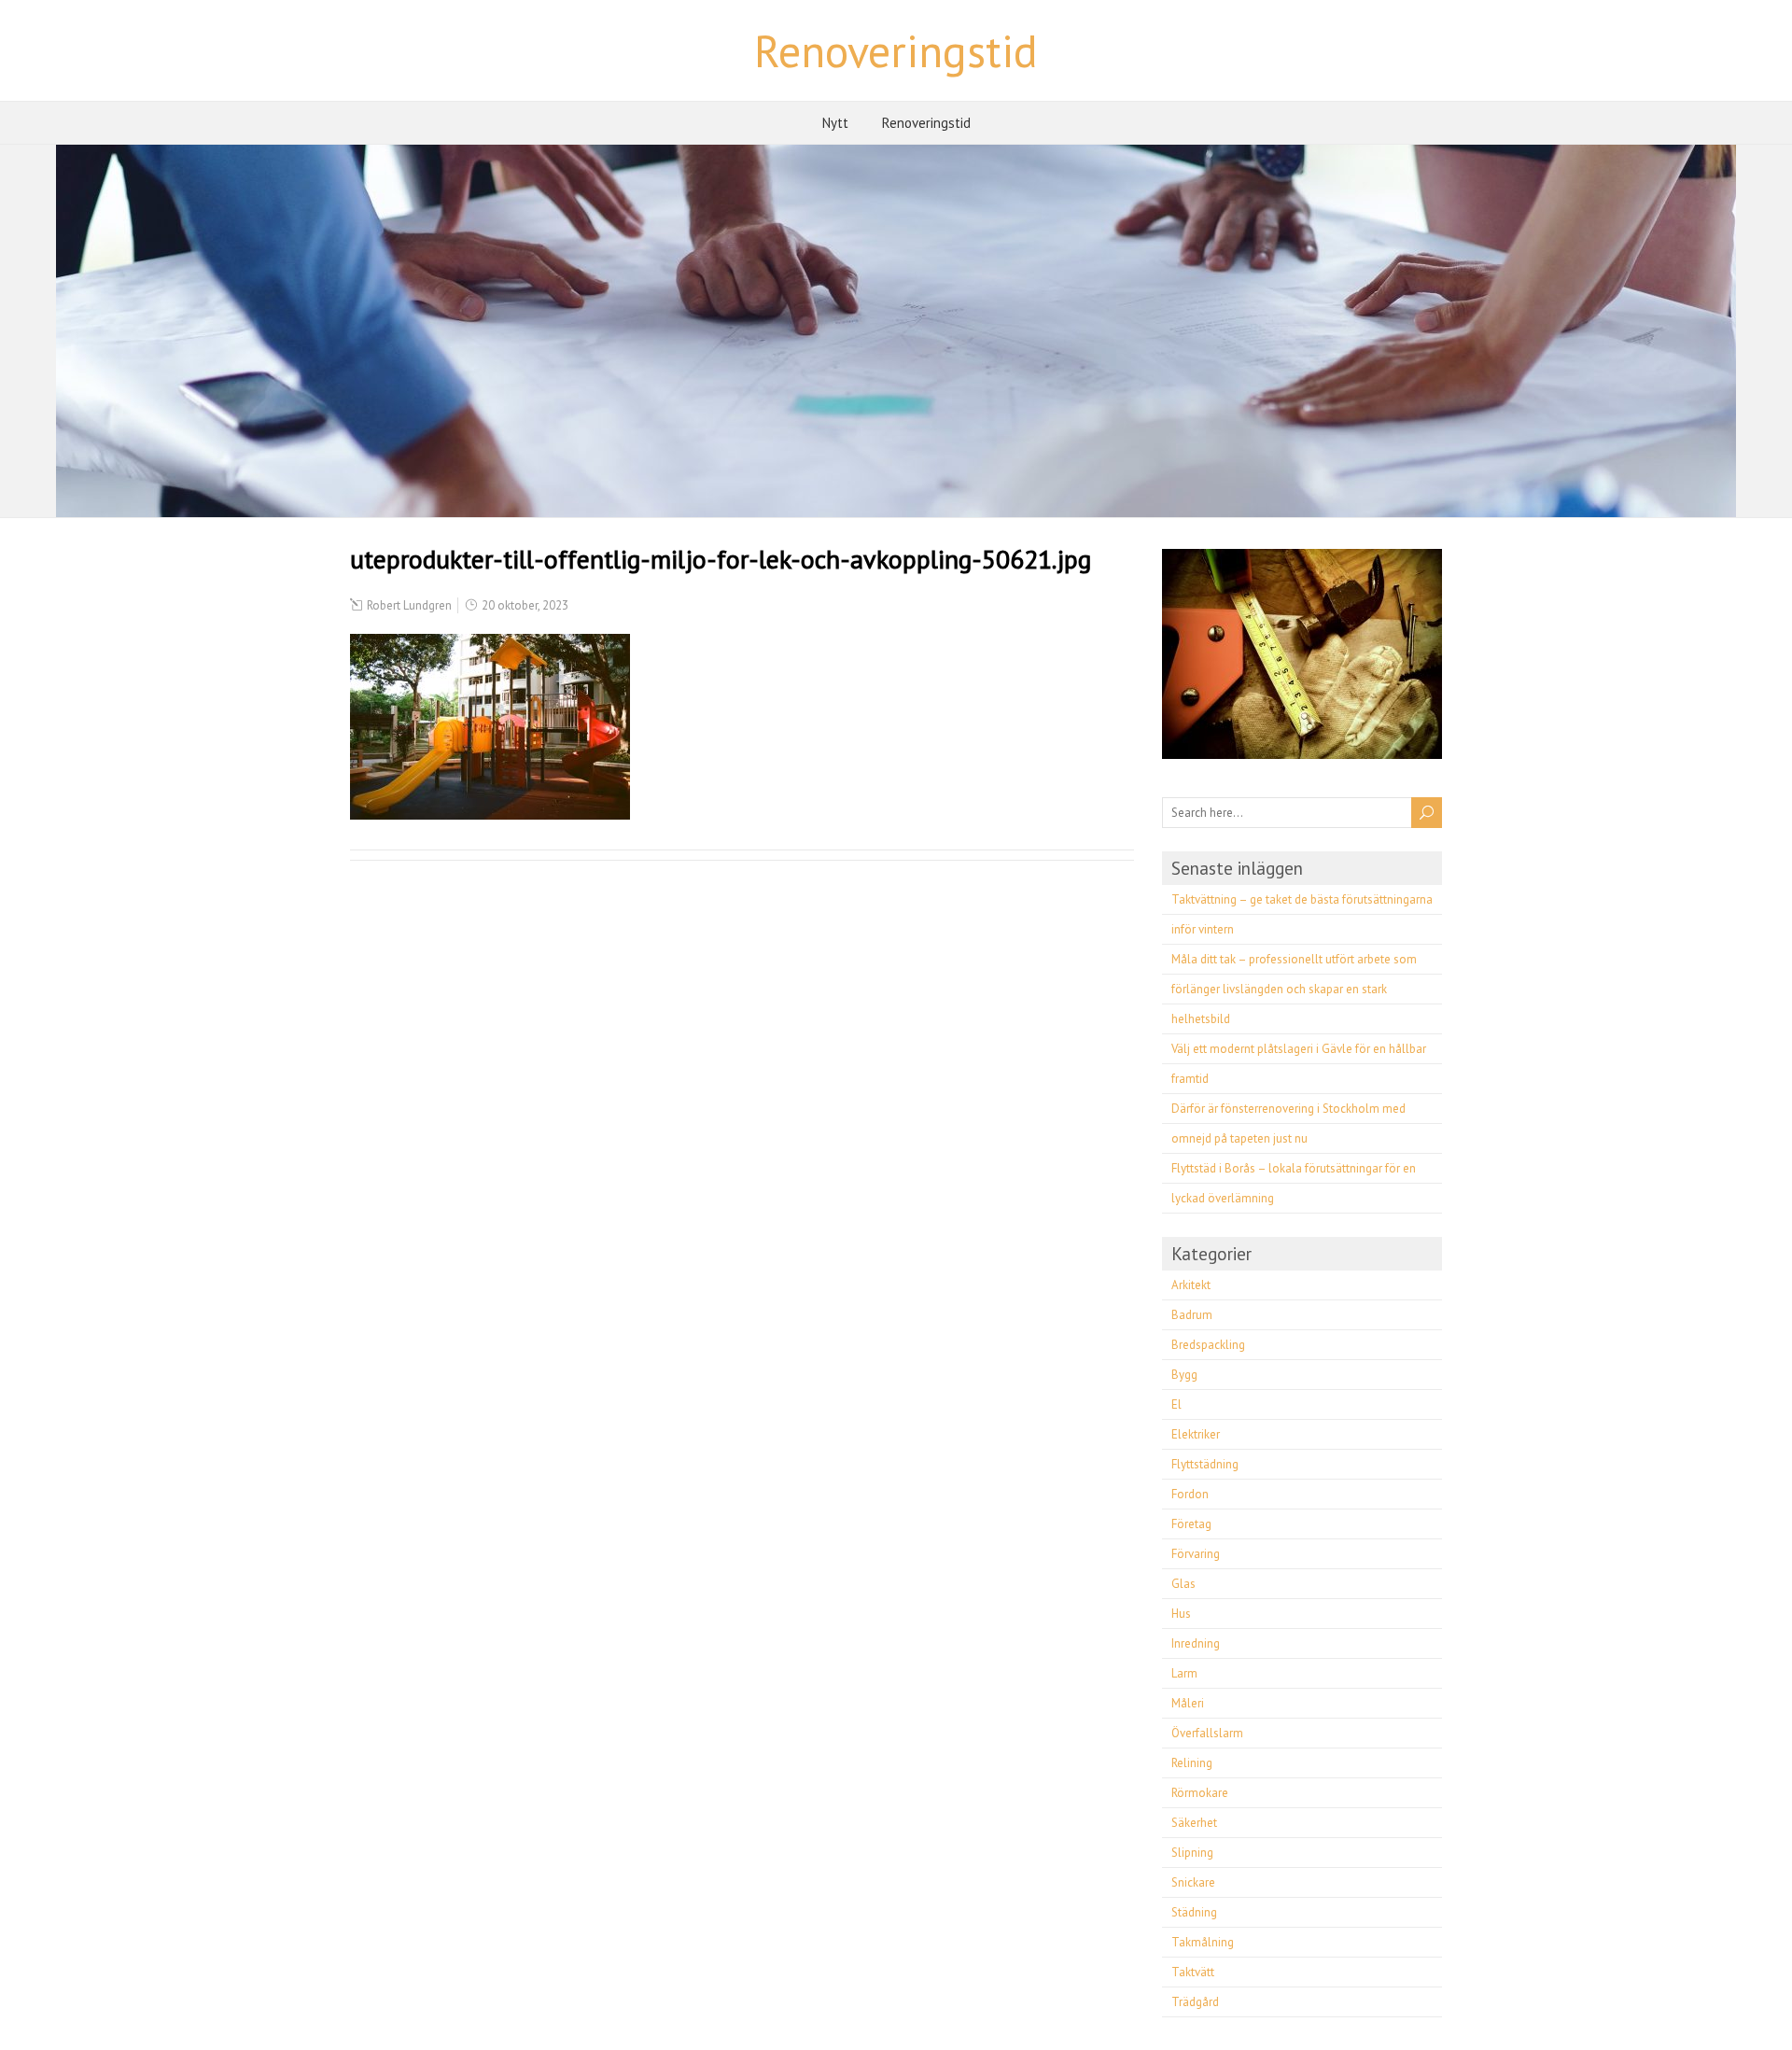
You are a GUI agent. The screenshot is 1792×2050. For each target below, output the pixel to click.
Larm (1184, 1673)
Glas (1183, 1584)
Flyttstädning (1205, 1464)
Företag (1191, 1524)
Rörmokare (1200, 1793)
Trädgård (1195, 2002)
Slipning (1192, 1853)
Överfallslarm (1207, 1733)
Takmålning (1203, 1942)
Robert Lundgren (409, 605)
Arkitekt (1191, 1285)
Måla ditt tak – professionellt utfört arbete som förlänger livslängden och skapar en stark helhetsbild (1294, 989)
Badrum (1192, 1315)
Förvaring (1196, 1554)
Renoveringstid (896, 50)
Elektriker (1196, 1434)
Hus (1181, 1614)
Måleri (1188, 1703)
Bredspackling (1208, 1345)
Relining (1192, 1763)
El (1176, 1404)
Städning (1194, 1912)
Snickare (1193, 1882)
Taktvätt (1193, 1972)
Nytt (835, 123)
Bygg (1184, 1375)
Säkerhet (1194, 1823)
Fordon (1190, 1494)
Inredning (1196, 1643)
